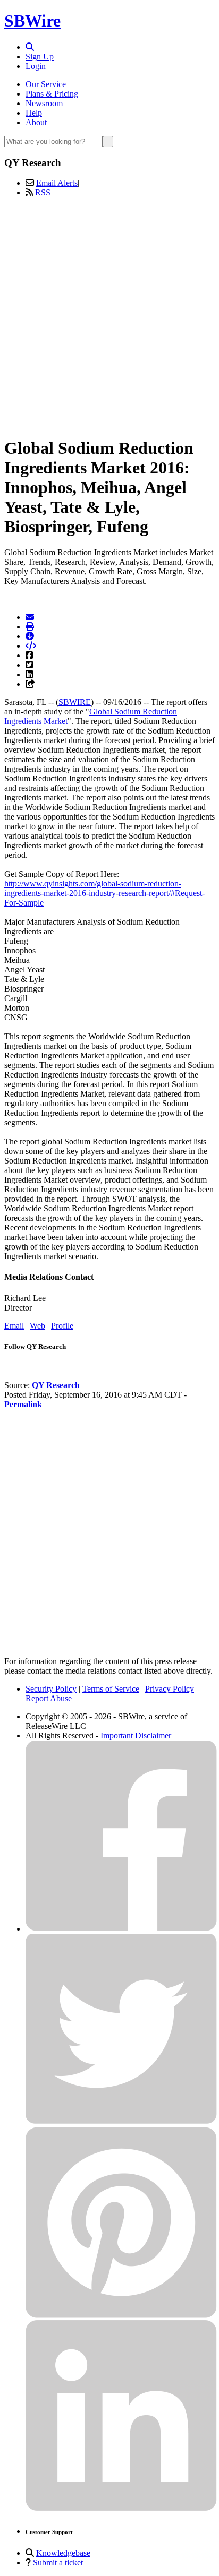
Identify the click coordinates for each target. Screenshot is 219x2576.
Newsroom (44, 103)
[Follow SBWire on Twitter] (121, 2122)
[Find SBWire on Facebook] (121, 1929)
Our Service (46, 84)
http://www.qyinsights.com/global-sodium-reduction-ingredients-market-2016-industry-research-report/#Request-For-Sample (104, 893)
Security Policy (51, 1689)
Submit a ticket (58, 2562)
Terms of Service (111, 1689)
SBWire (32, 21)
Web (37, 1326)
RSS (43, 192)
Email (14, 1326)
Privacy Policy (170, 1689)
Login (36, 66)
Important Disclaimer (136, 1735)
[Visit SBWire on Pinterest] (121, 2315)
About (36, 122)
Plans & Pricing (52, 94)
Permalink (23, 1404)
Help (34, 113)
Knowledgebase (63, 2553)
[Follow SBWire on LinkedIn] (121, 2508)
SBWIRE (75, 702)
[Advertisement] (109, 315)
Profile (62, 1326)
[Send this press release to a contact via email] (30, 617)
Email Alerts (57, 183)
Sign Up (40, 57)
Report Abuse (49, 1698)
